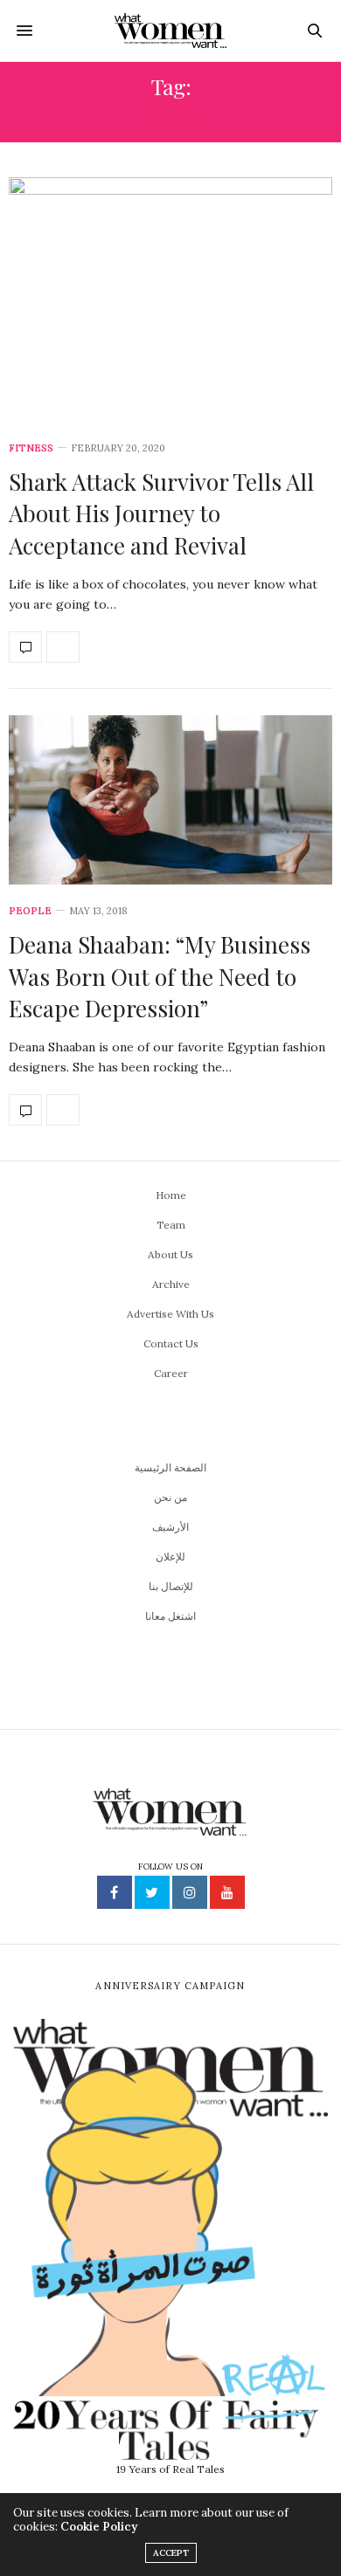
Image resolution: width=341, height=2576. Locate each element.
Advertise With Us (170, 1314)
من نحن (170, 1497)
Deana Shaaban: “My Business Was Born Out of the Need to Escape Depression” (160, 976)
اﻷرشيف (170, 1527)
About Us (170, 1254)
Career (171, 1373)
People (30, 911)
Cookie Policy (99, 2527)
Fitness (31, 448)
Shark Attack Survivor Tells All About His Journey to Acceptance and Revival (161, 513)
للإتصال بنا (171, 1586)
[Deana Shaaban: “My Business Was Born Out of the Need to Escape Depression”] (170, 800)
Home (171, 1195)
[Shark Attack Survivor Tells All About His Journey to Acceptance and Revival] (170, 300)
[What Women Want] (171, 31)
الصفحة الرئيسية (170, 1467)
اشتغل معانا (170, 1616)
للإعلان (170, 1557)
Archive (171, 1284)
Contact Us (171, 1343)
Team (171, 1225)
